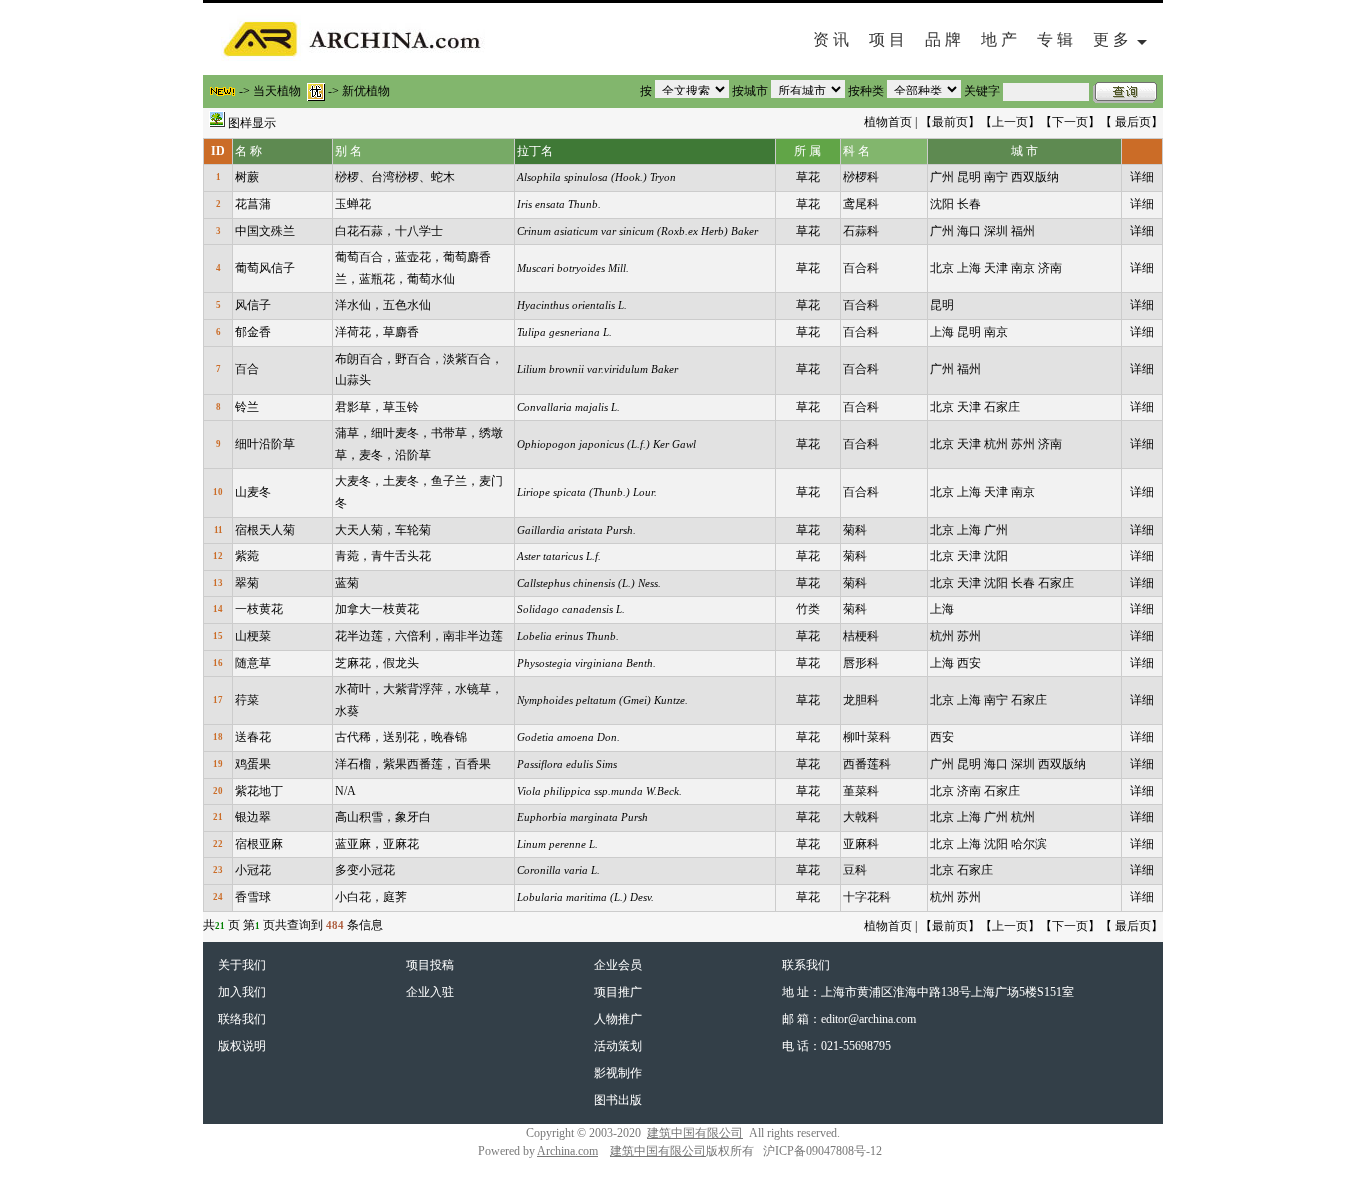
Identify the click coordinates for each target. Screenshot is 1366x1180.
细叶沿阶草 (265, 444)
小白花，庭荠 (371, 897)
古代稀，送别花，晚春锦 (401, 737)
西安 (969, 663)
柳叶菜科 (867, 737)
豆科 (855, 870)
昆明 (969, 177)
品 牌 (943, 39)
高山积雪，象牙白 (383, 817)
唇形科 (861, 663)
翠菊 (247, 583)
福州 (1023, 231)
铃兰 (247, 407)
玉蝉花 (353, 204)
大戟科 (861, 817)
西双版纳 (1035, 177)
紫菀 (247, 556)
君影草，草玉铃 (377, 407)
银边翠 (253, 817)
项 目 (887, 39)
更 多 (1115, 39)
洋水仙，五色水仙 (383, 305)
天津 (996, 268)
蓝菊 (347, 583)
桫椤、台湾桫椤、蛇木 (395, 177)
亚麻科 (861, 844)
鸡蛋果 (253, 764)
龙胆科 (861, 700)
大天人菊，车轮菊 (383, 530)
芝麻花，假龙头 (377, 663)
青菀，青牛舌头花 (383, 556)
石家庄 (1002, 407)
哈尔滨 (1029, 844)
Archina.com (567, 1151)
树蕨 (247, 177)
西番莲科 (867, 764)
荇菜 (247, 700)
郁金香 (253, 332)
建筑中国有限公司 (695, 1133)
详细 (1142, 177)
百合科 (861, 268)
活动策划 (618, 1046)
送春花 (253, 737)
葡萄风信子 (265, 268)
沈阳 (942, 204)
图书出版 (618, 1100)
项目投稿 (430, 965)
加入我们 (242, 992)
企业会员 (618, 965)
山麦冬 (253, 492)
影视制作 (618, 1073)
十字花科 (867, 897)
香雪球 (253, 897)
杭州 (996, 444)
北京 (942, 268)
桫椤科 (861, 177)
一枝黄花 (259, 609)
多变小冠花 (365, 870)
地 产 (999, 39)
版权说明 (242, 1046)
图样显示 (252, 123)
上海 (969, 268)
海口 (969, 231)
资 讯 (831, 39)
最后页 (1133, 122)
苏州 (1023, 444)
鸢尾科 (861, 204)
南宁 (996, 177)
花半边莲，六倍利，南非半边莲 (419, 636)
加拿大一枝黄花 (377, 609)
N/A (345, 791)
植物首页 (888, 122)
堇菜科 (861, 791)
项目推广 (618, 992)
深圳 (996, 231)
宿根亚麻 (259, 844)
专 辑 (1055, 39)
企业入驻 (430, 992)
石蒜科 (861, 231)
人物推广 (618, 1019)
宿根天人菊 (265, 530)
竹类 (808, 609)
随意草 (253, 663)
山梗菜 (253, 636)
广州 (942, 177)
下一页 (1070, 122)
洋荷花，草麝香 (377, 332)
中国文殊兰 (265, 231)
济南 (1050, 268)
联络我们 (242, 1019)
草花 (808, 177)
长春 (969, 204)
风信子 (253, 305)
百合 (247, 369)
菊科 (855, 530)
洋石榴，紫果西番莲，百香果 (413, 764)
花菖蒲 (253, 204)
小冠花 (253, 870)
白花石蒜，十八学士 (389, 231)
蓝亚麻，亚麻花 (377, 844)
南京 (1023, 268)
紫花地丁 (259, 791)
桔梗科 (861, 636)
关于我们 (242, 965)
